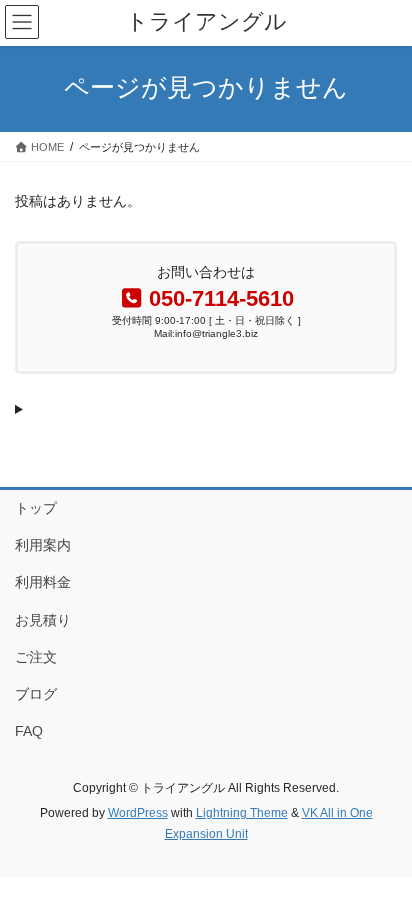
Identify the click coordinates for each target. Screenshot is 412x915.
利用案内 (43, 545)
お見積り (43, 620)
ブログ (36, 694)
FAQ (29, 731)
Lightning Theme (242, 813)
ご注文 (36, 657)
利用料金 (43, 582)
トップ (36, 508)
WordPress (138, 813)
